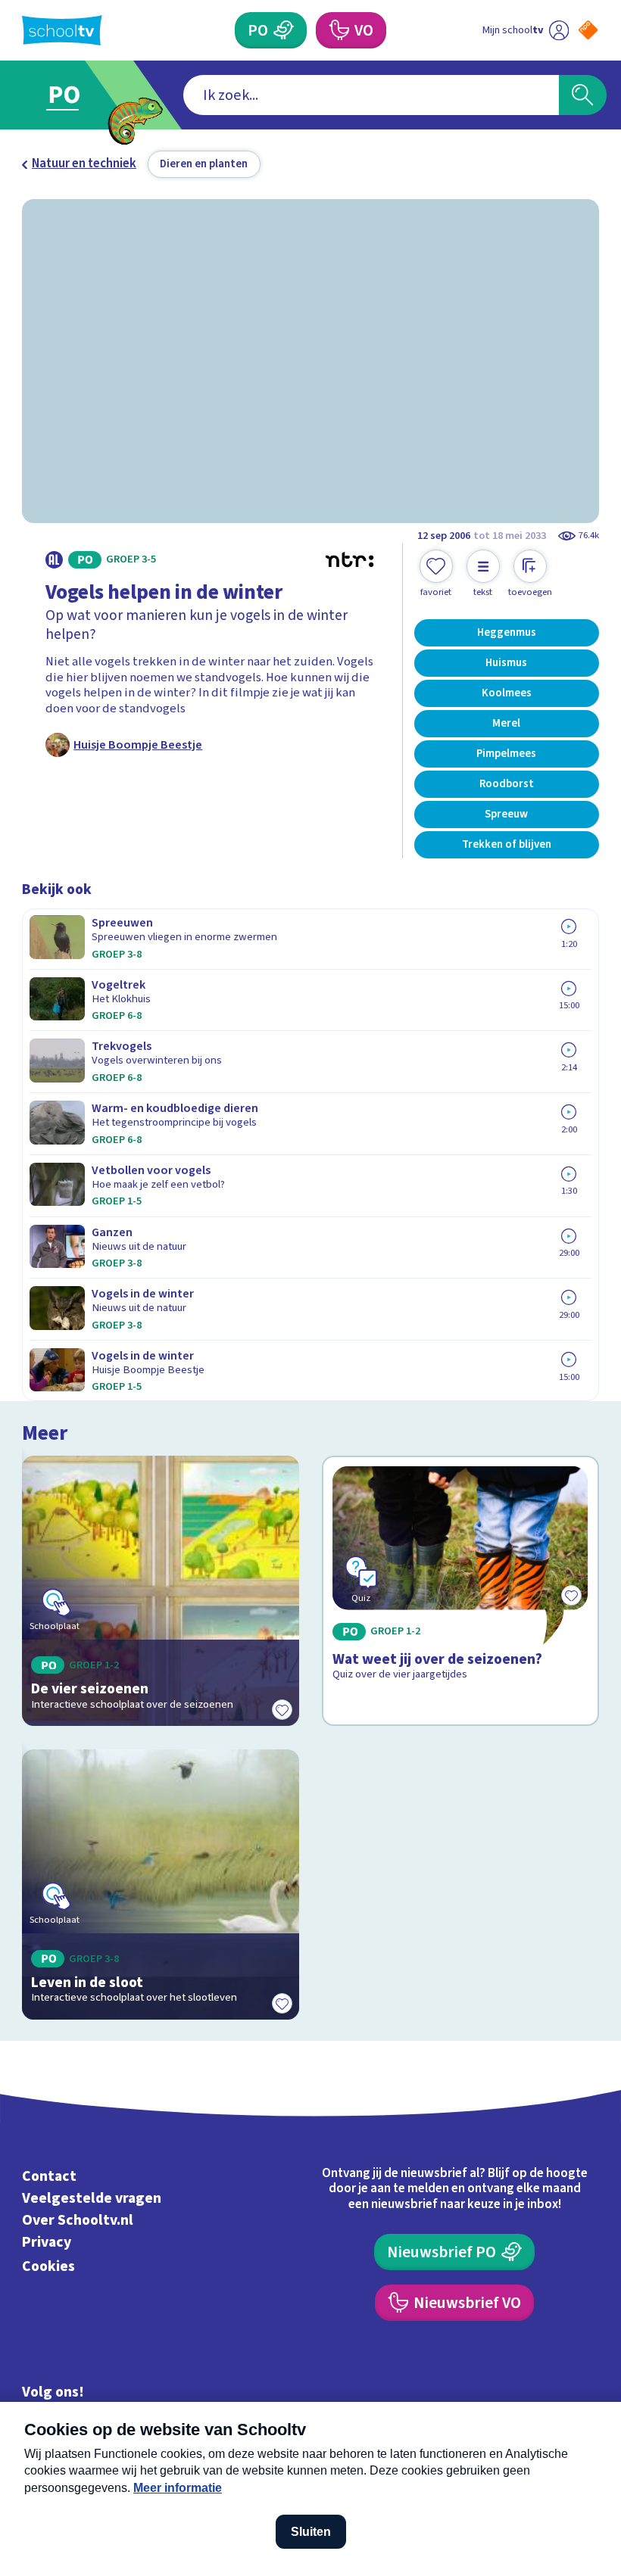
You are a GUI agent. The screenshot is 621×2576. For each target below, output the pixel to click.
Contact (49, 2176)
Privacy (47, 2242)
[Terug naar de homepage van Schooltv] (62, 30)
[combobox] (371, 95)
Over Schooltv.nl (78, 2220)
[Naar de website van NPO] (588, 30)
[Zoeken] (583, 95)
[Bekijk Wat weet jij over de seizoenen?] (460, 1591)
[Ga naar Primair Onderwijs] (74, 95)
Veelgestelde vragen (92, 2198)
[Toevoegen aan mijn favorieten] (282, 1709)
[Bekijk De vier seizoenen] (160, 1591)
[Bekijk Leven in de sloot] (160, 1885)
